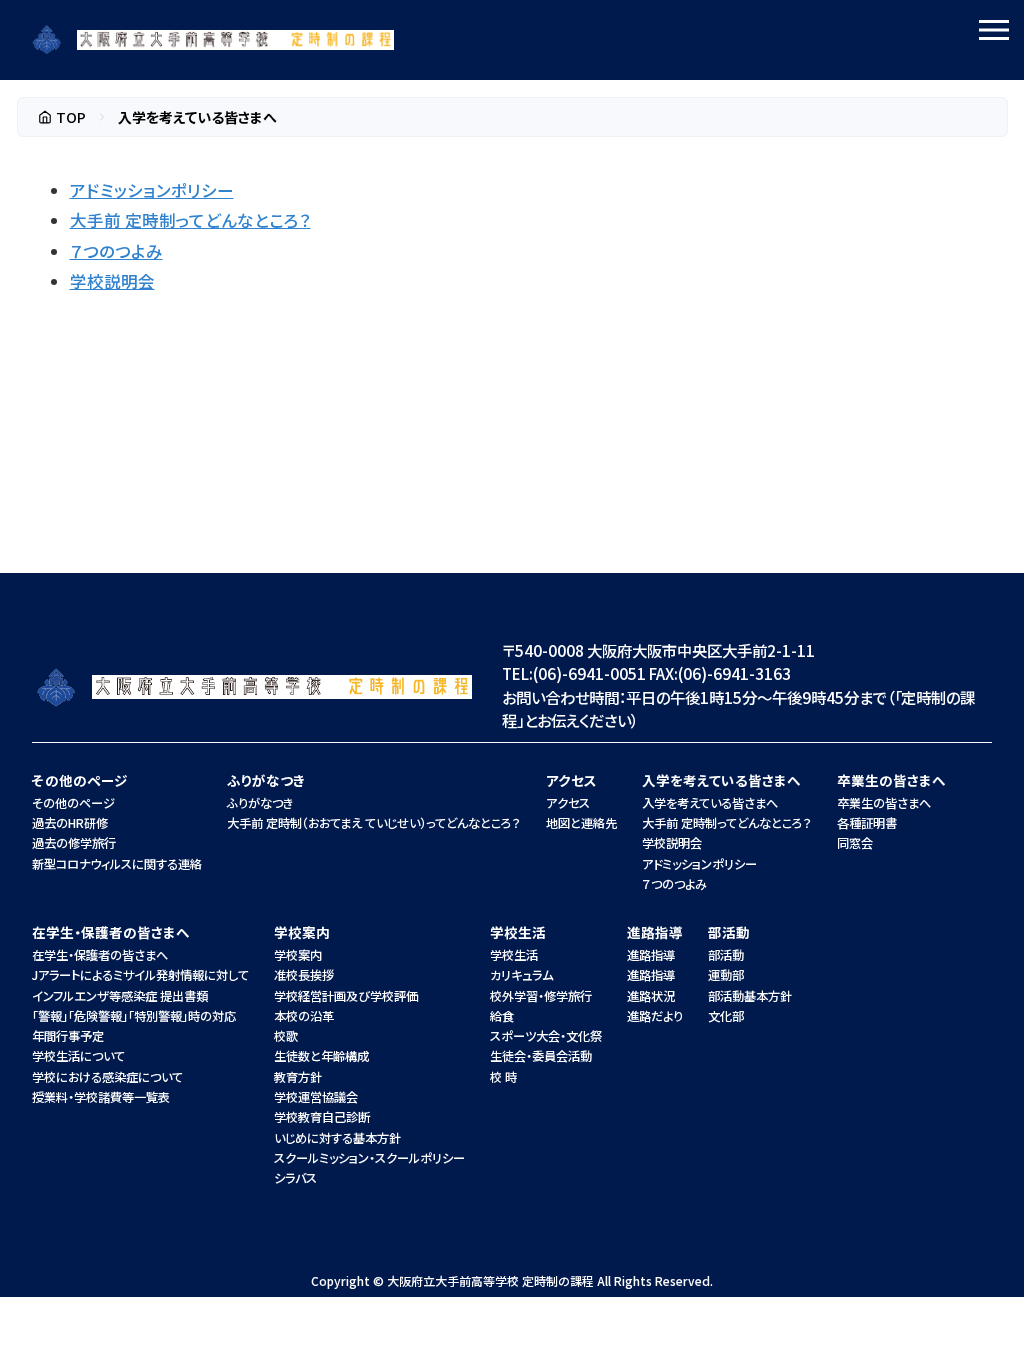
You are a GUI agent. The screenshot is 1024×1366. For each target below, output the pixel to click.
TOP (71, 117)
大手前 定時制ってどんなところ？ (190, 220)
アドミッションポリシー (152, 190)
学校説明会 (112, 281)
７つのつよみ (116, 251)
